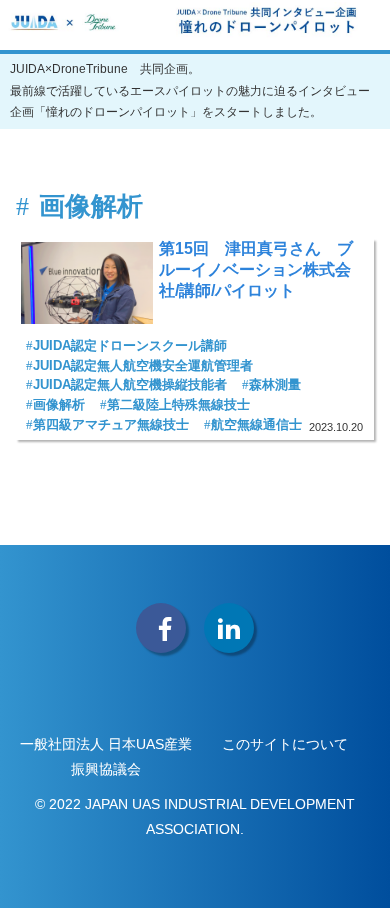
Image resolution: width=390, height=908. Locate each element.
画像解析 (59, 404)
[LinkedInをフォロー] (229, 628)
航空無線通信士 (256, 424)
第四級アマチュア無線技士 (111, 424)
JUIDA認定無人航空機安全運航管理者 (143, 365)
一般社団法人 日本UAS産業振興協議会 (106, 756)
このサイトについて (285, 744)
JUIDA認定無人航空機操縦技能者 (130, 384)
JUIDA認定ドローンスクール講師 (130, 345)
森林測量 (275, 384)
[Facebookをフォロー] (161, 628)
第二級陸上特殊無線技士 (178, 404)
